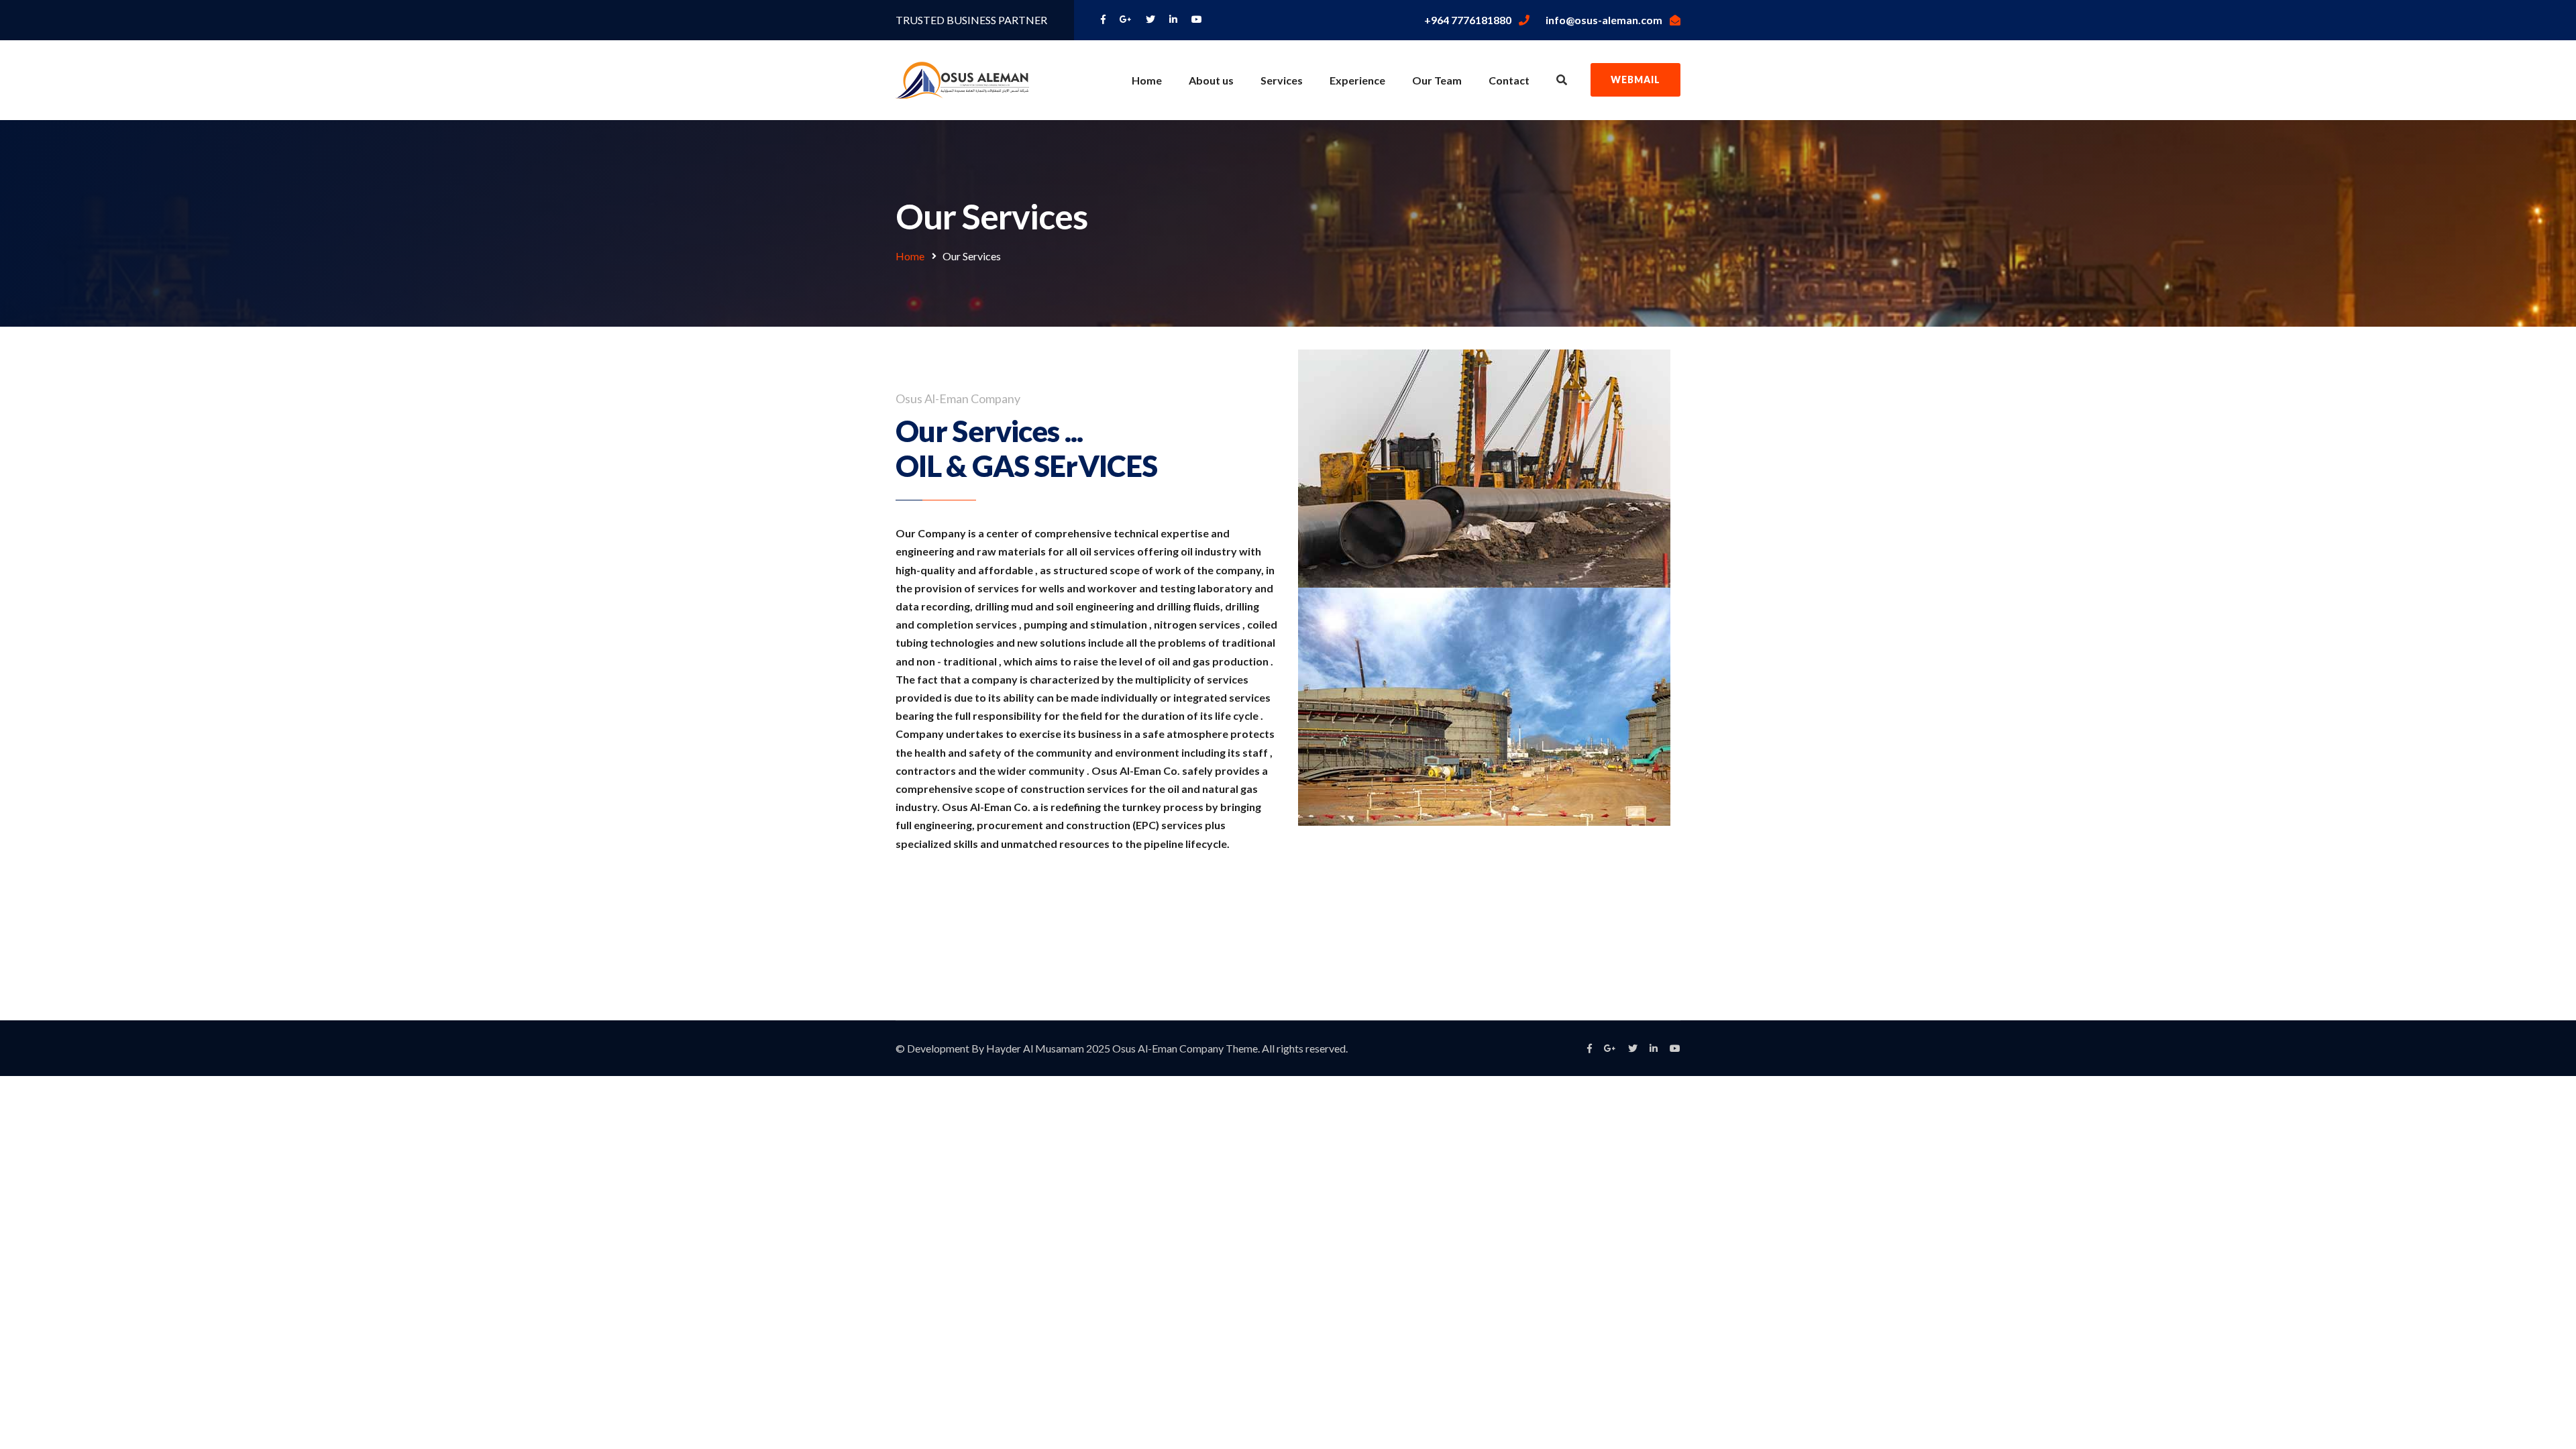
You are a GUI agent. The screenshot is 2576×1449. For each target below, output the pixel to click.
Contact (1509, 80)
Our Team (1437, 80)
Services (1282, 80)
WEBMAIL (1635, 79)
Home (1147, 80)
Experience (1357, 80)
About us (1211, 80)
